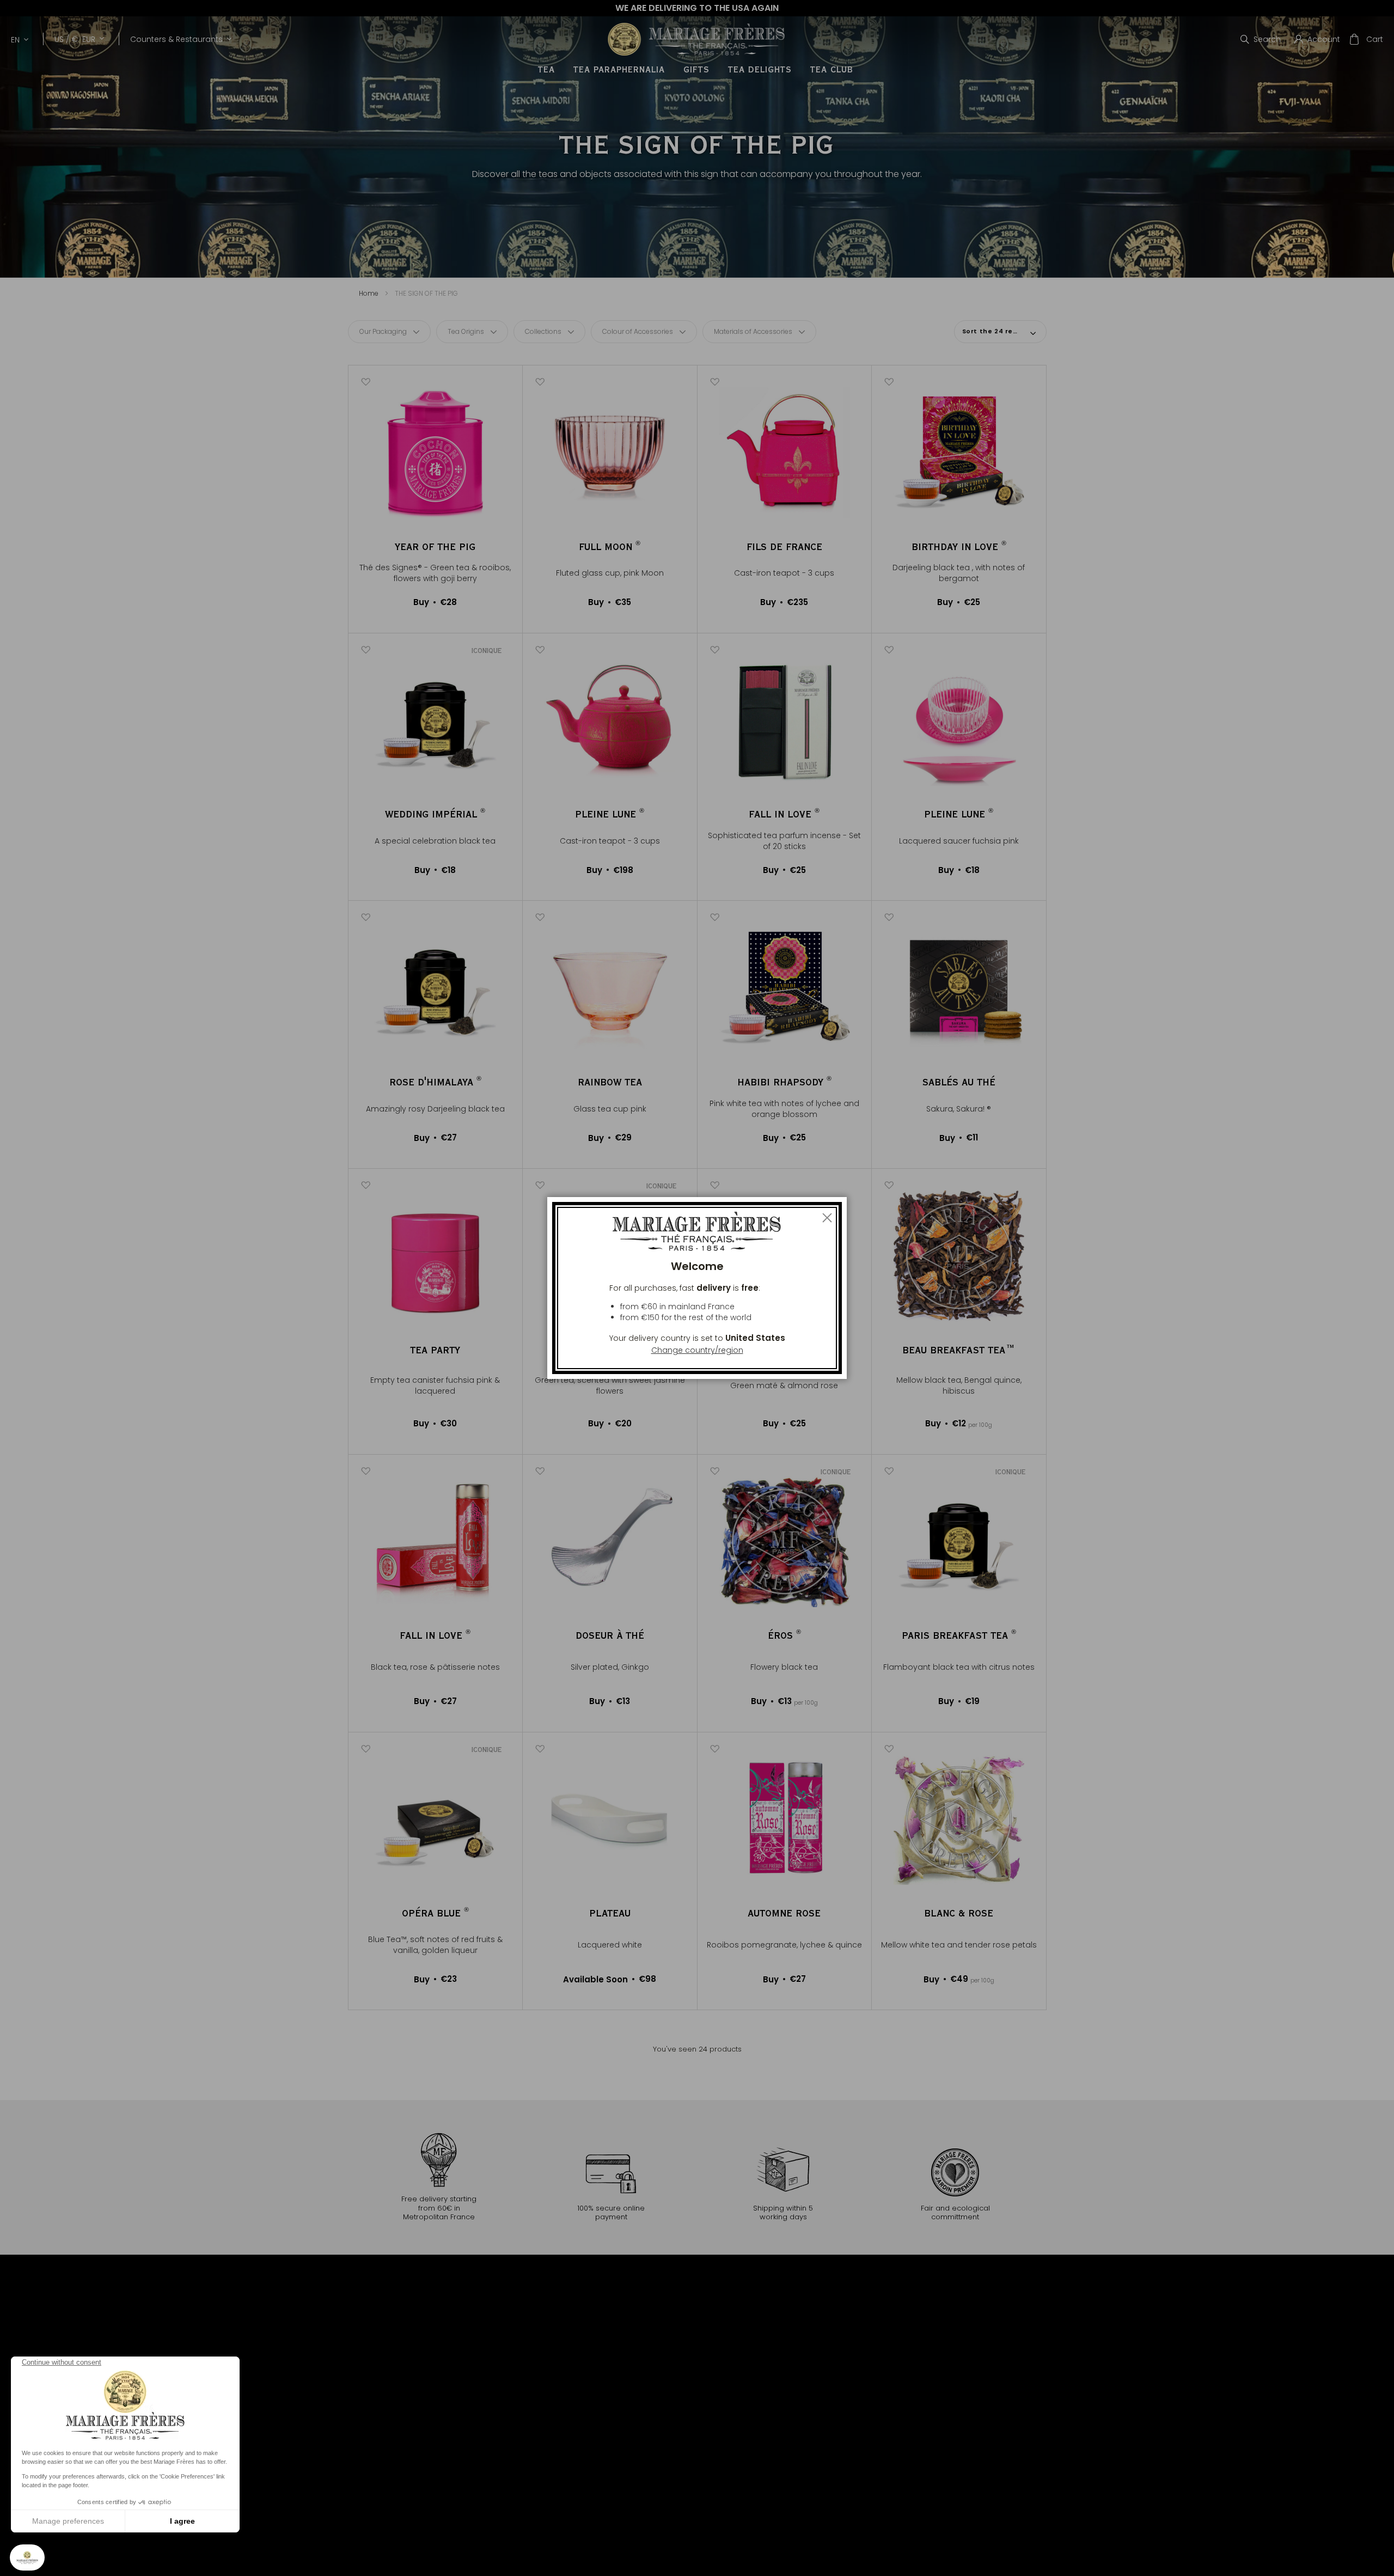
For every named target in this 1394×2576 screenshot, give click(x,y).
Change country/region (697, 1350)
